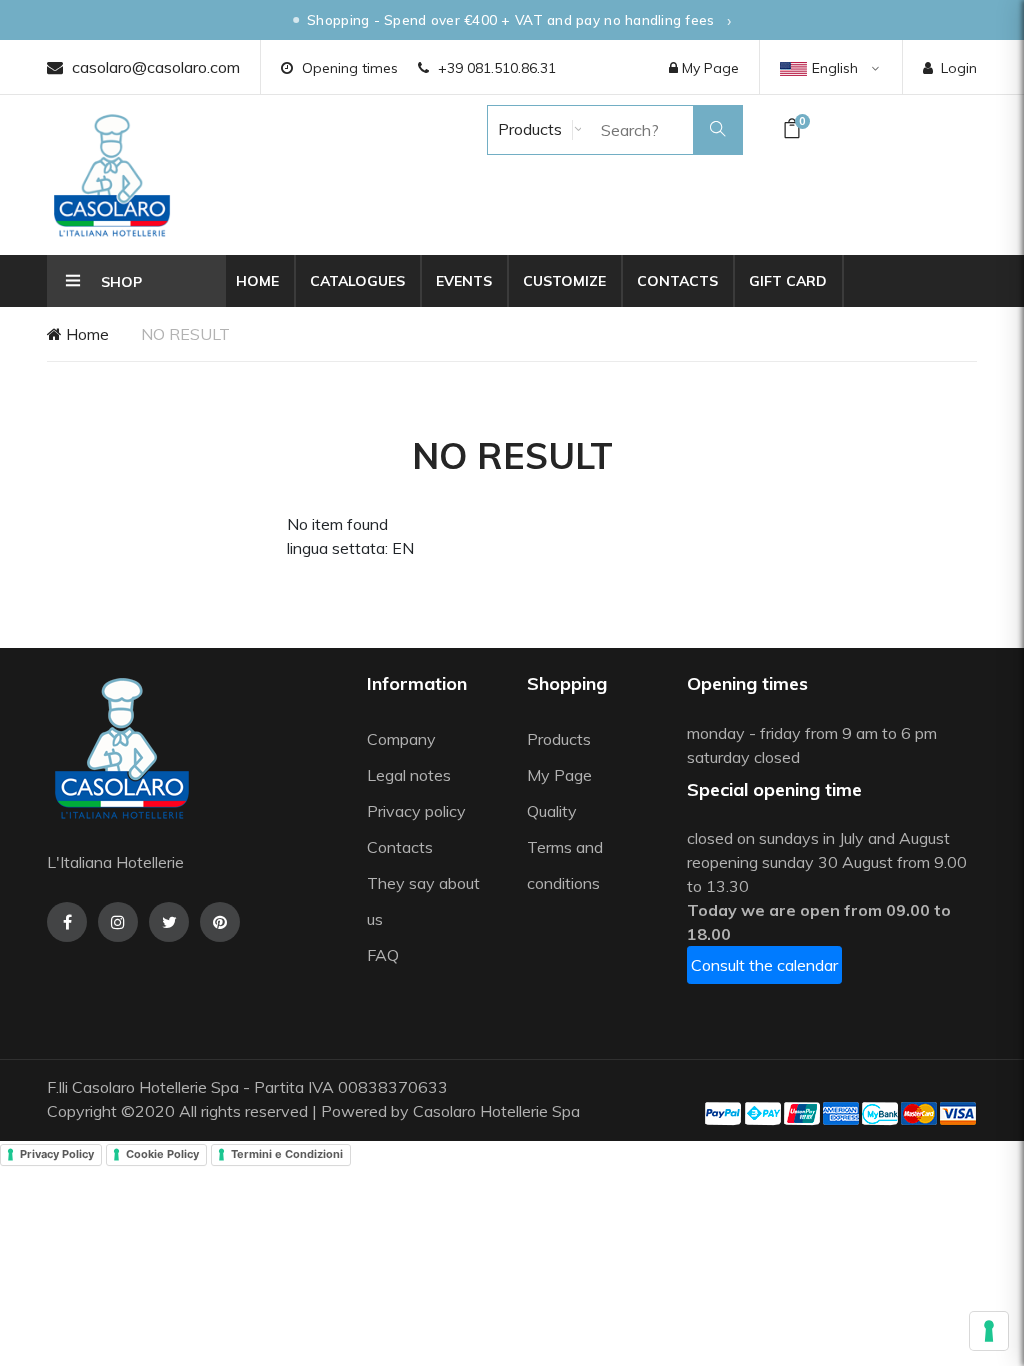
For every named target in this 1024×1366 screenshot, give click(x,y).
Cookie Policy (162, 1154)
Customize (564, 281)
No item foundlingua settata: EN (350, 536)
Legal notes (409, 775)
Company (401, 739)
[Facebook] (67, 922)
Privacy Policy (57, 1154)
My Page (708, 68)
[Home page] (112, 175)
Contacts (677, 281)
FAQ (383, 955)
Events (464, 281)
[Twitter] (169, 922)
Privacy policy (416, 811)
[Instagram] (118, 922)
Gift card (788, 281)
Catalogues (357, 281)
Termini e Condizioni (287, 1154)
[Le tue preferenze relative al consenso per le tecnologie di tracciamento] (989, 1331)
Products (528, 129)
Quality (554, 811)
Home (257, 281)
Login (959, 68)
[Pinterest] (220, 922)
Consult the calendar (764, 965)
